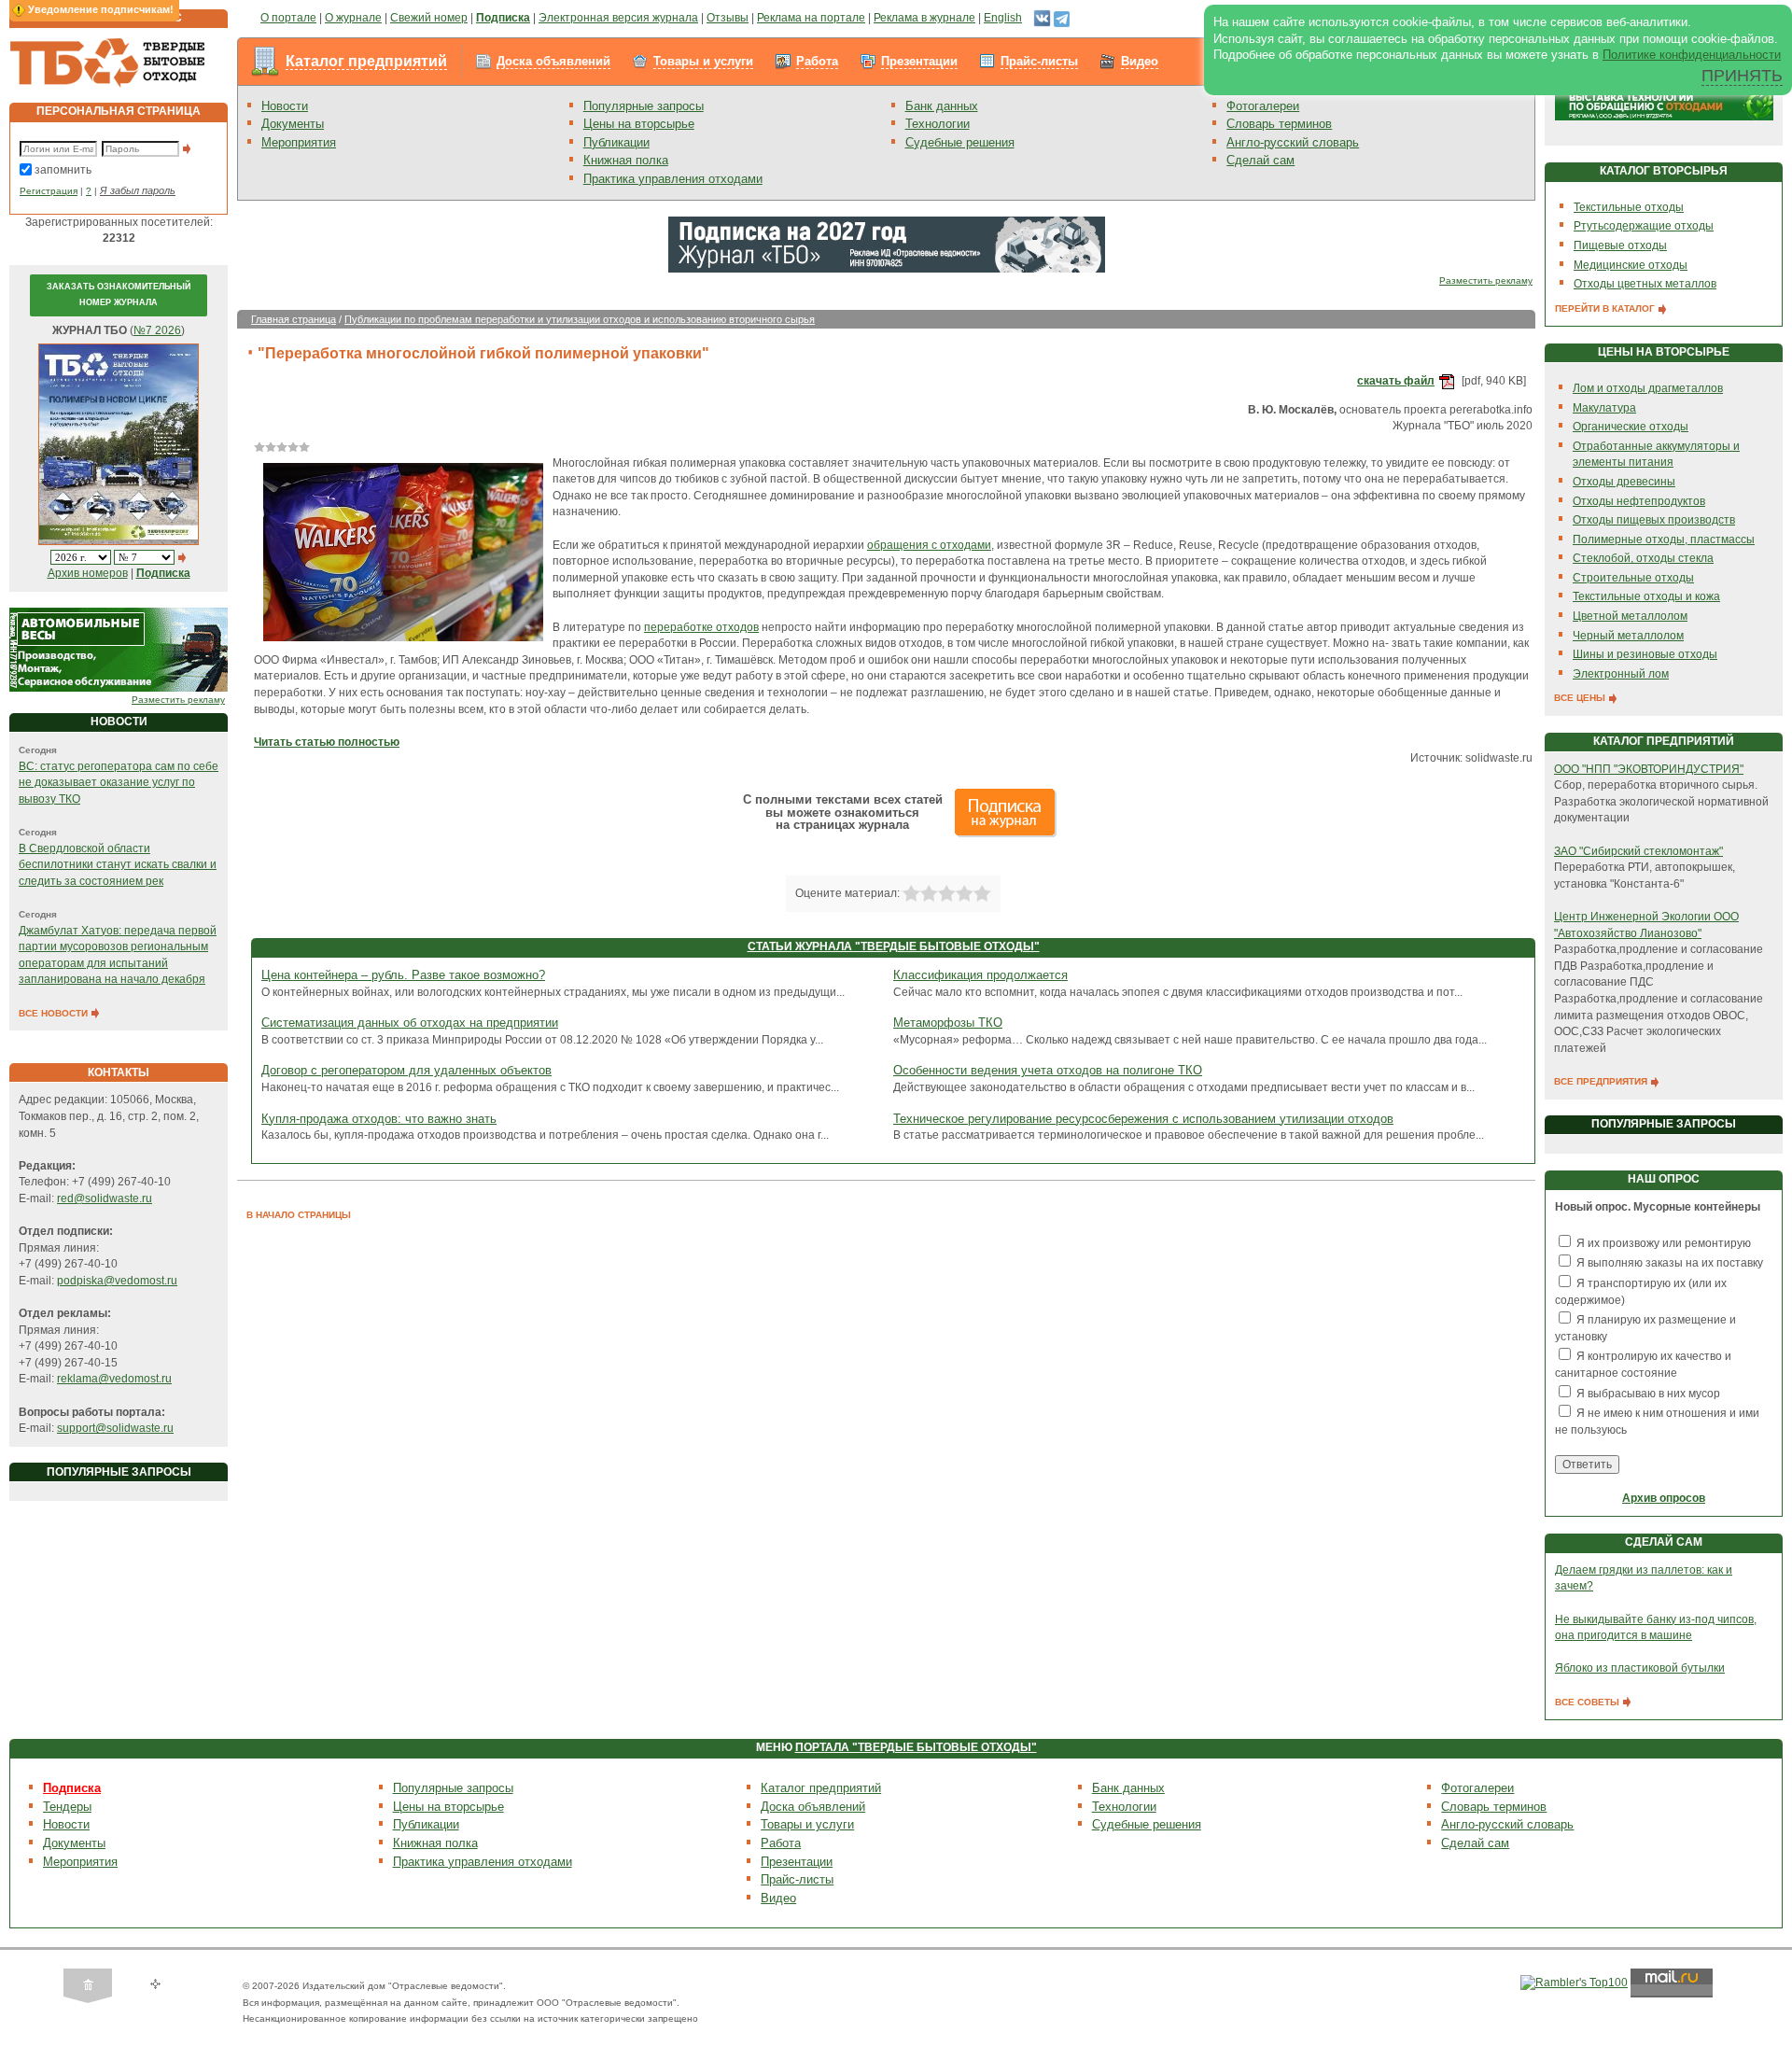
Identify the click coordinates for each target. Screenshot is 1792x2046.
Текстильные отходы (1629, 207)
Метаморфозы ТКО (948, 1023)
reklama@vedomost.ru (114, 1379)
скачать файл (1396, 381)
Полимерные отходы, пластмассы (1664, 540)
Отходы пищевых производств (1654, 520)
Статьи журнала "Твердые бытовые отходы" (894, 946)
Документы (293, 124)
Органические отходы (1631, 427)
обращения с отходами (929, 545)
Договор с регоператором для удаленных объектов (406, 1070)
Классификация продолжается (980, 975)
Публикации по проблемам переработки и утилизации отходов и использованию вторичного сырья (580, 319)
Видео (1140, 61)
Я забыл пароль (138, 190)
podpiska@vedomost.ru (117, 1281)
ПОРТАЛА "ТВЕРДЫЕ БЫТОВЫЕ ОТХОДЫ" (916, 1747)
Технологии (938, 124)
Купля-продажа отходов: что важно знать (379, 1119)
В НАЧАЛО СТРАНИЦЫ (299, 1215)
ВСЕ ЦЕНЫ (1581, 698)
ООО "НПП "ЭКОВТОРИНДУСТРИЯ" (1649, 769)
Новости (285, 106)
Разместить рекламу (178, 700)
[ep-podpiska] (887, 244)
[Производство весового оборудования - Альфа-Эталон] (119, 650)
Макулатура (1604, 408)
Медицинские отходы (1631, 265)
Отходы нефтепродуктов (1639, 501)
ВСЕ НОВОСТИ (55, 1013)
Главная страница (294, 319)
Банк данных (942, 106)
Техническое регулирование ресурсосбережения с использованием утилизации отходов (1143, 1119)
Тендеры (67, 1807)
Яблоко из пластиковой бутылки (1640, 1668)
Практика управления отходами (673, 179)
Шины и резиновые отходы (1645, 654)
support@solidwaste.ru (115, 1428)
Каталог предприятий (366, 61)
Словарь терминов (1279, 124)
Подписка (72, 1788)
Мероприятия (299, 142)
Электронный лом (1621, 674)
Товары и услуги (703, 61)
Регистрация (49, 191)
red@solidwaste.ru (105, 1198)
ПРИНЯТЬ (1742, 76)
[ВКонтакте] (1042, 18)
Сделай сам (1260, 160)
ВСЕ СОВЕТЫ (1589, 1702)
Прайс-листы (1039, 61)
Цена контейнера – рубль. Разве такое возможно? (403, 975)
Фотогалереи (1263, 106)
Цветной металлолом (1630, 616)
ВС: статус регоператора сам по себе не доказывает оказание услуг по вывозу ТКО (119, 783)
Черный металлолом (1628, 636)
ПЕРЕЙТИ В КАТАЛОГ (1606, 308)
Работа (817, 61)
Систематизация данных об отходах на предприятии (410, 1023)
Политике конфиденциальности (1692, 55)
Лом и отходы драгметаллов (1648, 388)
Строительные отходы (1633, 578)
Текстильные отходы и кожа (1646, 596)
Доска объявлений (553, 61)
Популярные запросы (644, 106)
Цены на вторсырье (639, 124)
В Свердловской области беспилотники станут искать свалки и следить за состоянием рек (118, 865)
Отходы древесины (1624, 482)
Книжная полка (626, 160)
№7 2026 (157, 330)
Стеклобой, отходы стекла (1643, 558)
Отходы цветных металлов (1645, 284)
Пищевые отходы (1620, 245)
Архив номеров (88, 573)
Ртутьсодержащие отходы (1644, 226)
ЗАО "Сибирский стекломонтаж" (1638, 851)
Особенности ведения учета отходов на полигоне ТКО (1048, 1070)
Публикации (616, 142)
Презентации (919, 61)
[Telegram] (1062, 18)
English (1003, 18)
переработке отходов (701, 627)
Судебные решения (960, 142)
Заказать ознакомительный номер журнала (119, 295)
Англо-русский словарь (1293, 142)
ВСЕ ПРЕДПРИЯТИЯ (1602, 1081)
